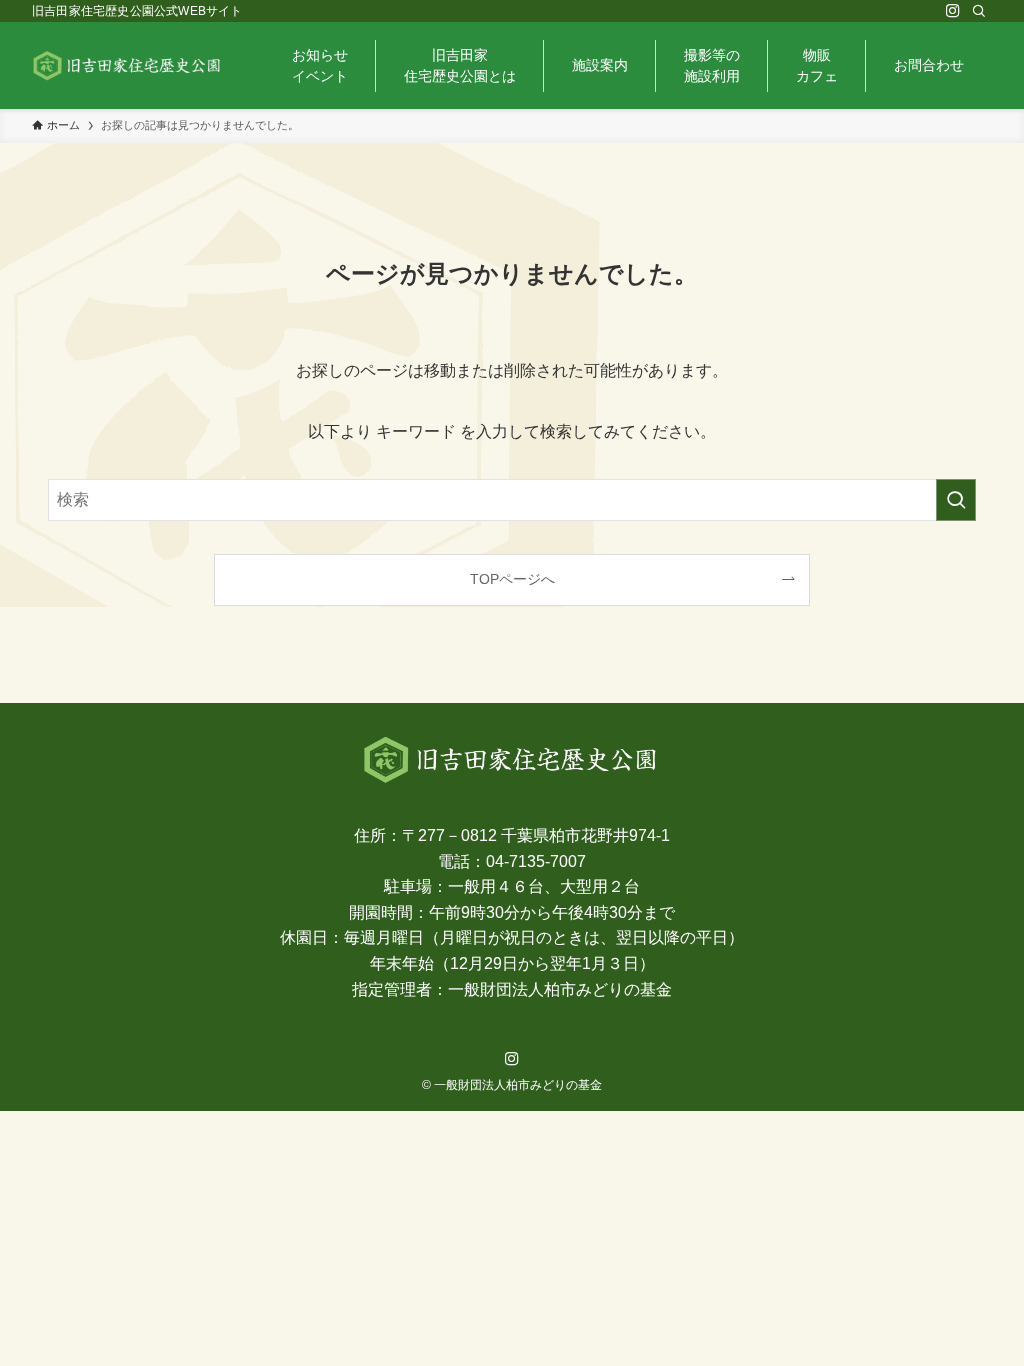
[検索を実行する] (956, 500)
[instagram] (953, 11)
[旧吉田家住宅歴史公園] (128, 65)
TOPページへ (512, 579)
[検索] (979, 11)
